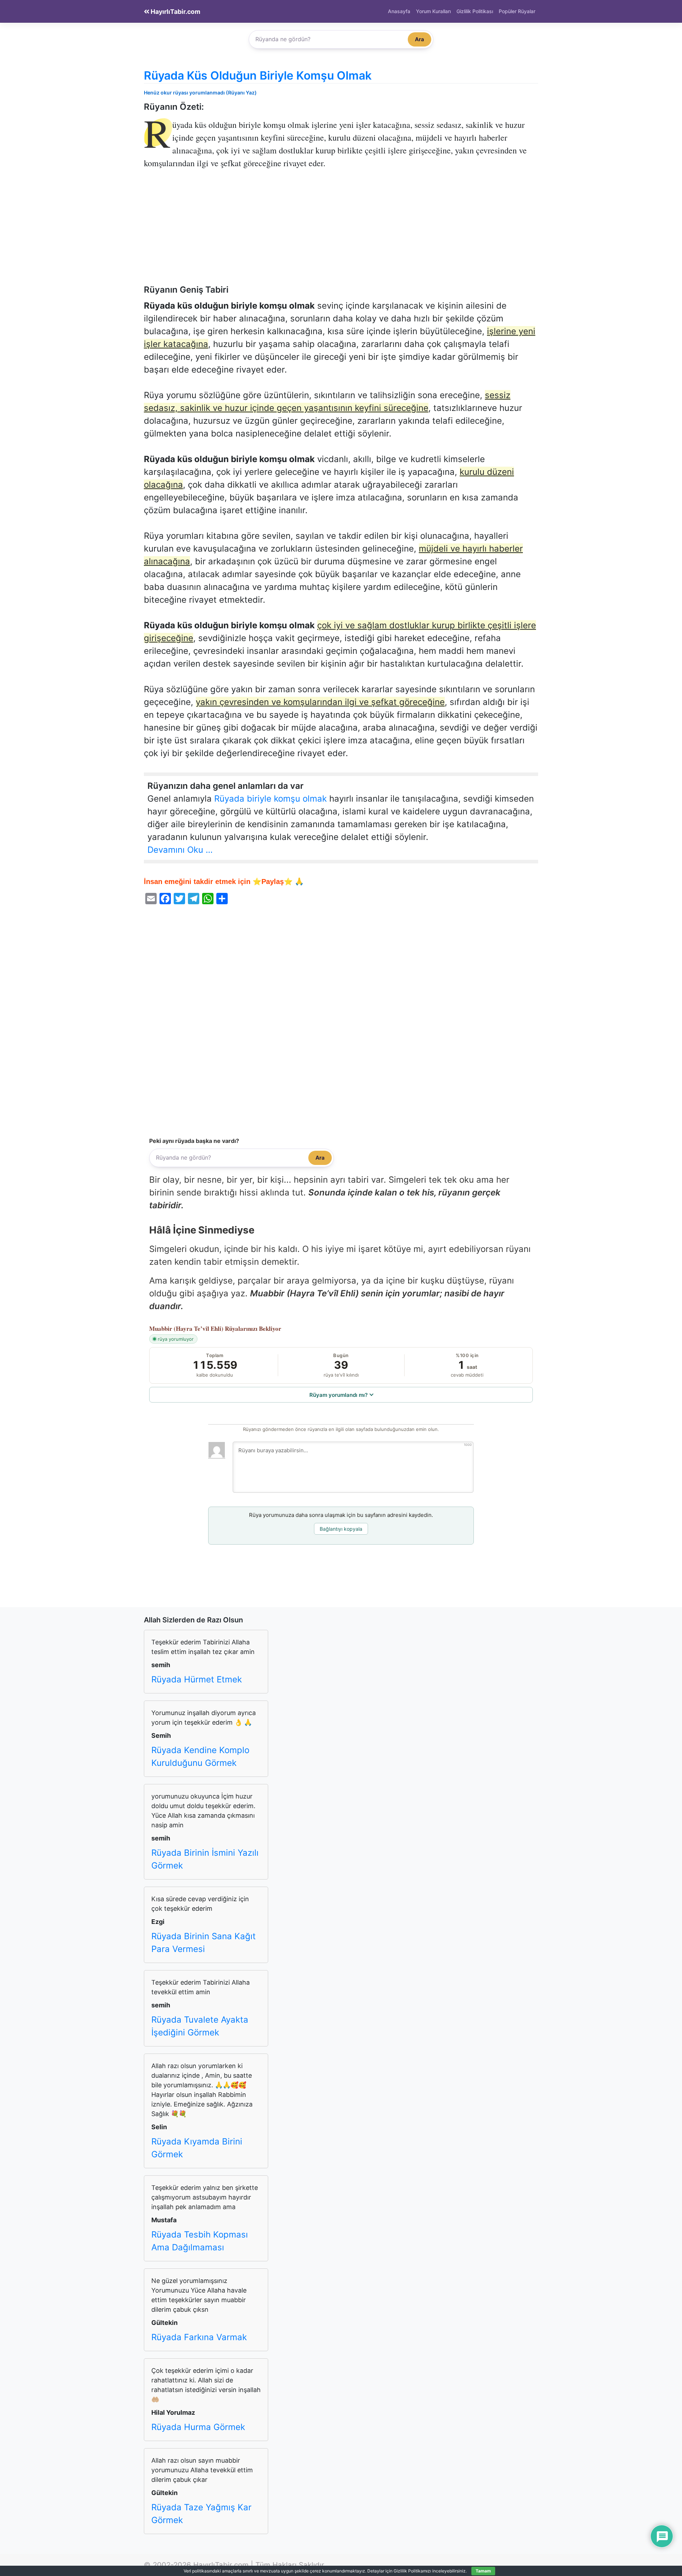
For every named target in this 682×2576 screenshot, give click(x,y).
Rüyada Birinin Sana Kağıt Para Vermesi (204, 1943)
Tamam (483, 2571)
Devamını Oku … (180, 850)
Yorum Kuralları (433, 11)
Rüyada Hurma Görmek (198, 2427)
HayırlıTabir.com (175, 12)
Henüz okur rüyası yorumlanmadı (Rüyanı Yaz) (200, 93)
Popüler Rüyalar (517, 11)
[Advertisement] (341, 232)
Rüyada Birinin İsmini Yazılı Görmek (205, 1859)
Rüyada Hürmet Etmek (197, 1679)
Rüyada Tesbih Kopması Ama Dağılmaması (200, 2241)
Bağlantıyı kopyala (341, 1529)
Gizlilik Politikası (475, 11)
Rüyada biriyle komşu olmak (270, 799)
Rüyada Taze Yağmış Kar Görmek (201, 2514)
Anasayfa (399, 11)
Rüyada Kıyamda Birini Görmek (197, 2148)
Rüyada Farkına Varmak (199, 2337)
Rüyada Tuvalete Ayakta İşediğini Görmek (200, 2026)
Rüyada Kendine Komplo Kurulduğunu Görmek (200, 1756)
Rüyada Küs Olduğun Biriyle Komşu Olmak (258, 75)
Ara (420, 39)
